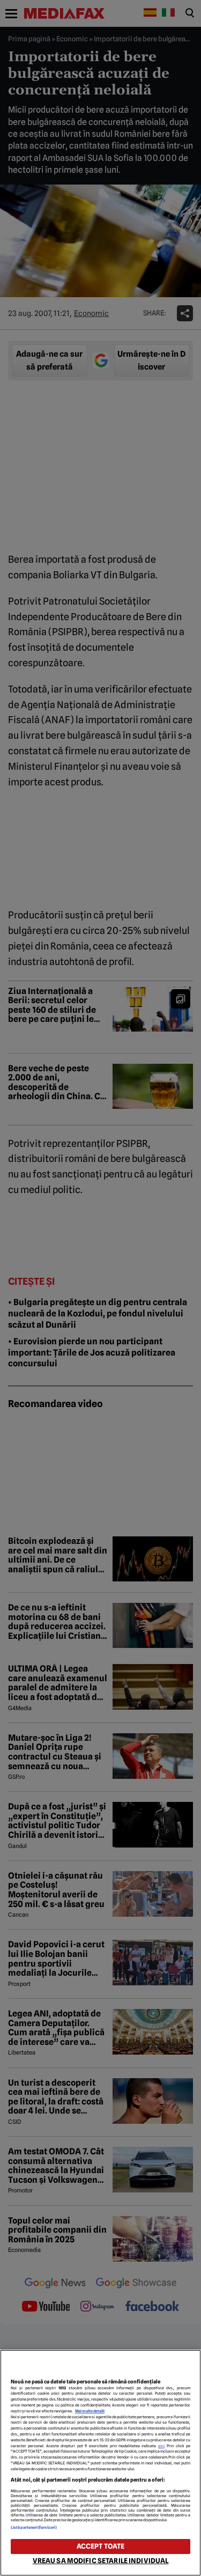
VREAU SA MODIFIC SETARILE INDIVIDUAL (101, 2561)
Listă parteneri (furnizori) (34, 2527)
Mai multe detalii (90, 2411)
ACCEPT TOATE (101, 2546)
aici (161, 2446)
